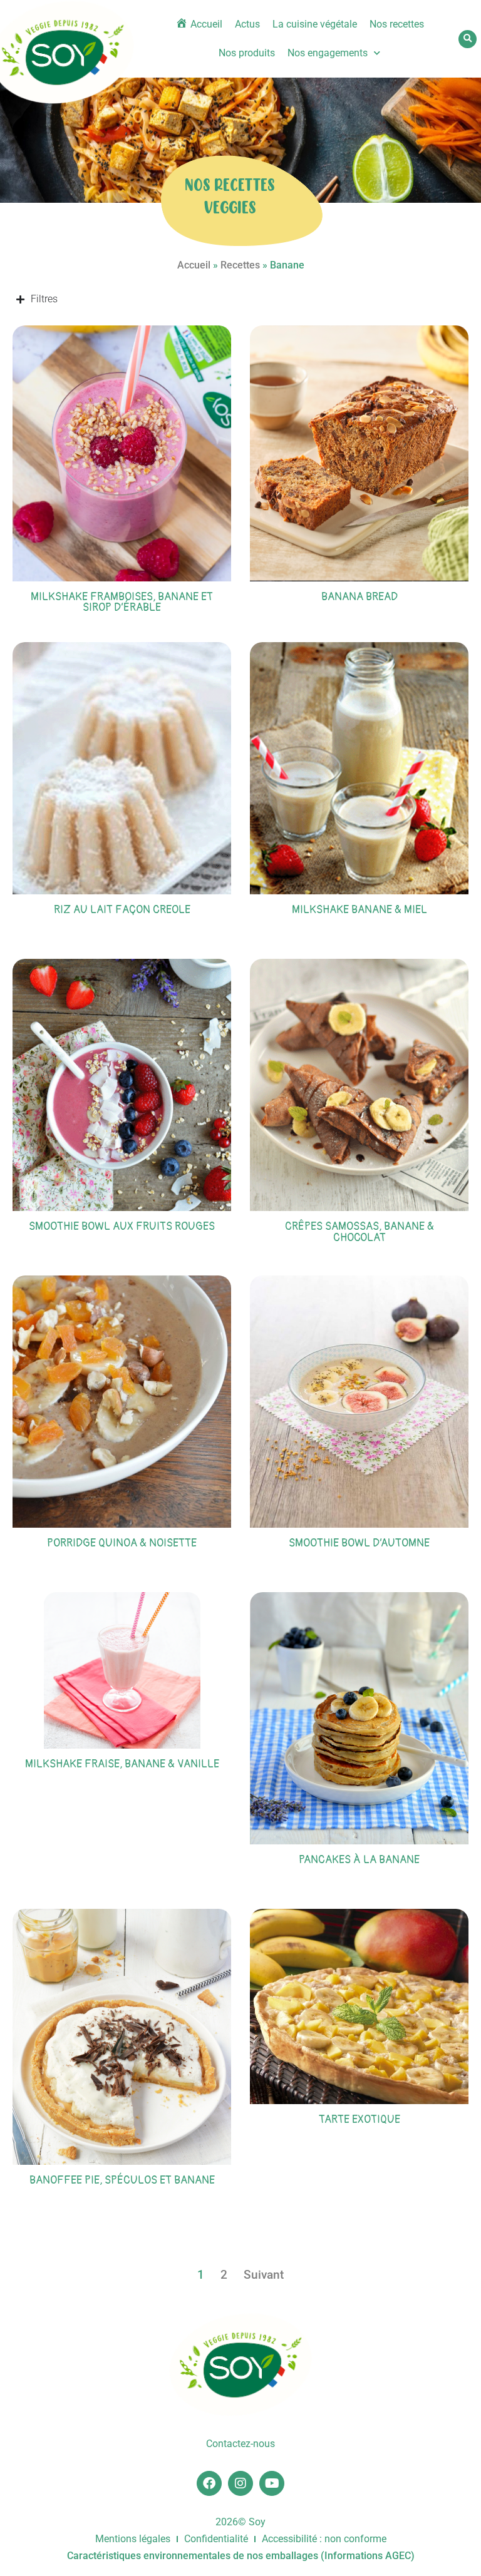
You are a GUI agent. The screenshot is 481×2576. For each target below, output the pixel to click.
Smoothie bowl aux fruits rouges (122, 1226)
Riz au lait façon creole (122, 910)
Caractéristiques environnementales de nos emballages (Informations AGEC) (241, 2556)
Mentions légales (133, 2539)
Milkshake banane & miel (359, 910)
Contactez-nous (240, 2444)
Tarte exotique (359, 2119)
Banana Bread (359, 597)
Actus (247, 24)
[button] (468, 39)
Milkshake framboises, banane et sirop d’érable (122, 602)
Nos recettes (397, 24)
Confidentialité (216, 2539)
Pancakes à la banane (359, 1860)
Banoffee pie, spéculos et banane (122, 2180)
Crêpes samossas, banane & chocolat (359, 1232)
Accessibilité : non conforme (324, 2539)
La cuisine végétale (315, 24)
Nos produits (247, 53)
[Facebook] (209, 2483)
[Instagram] (240, 2483)
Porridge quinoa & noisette (122, 1543)
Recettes (240, 265)
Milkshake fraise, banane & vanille (122, 1764)
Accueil (194, 265)
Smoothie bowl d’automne (359, 1543)
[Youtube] (272, 2483)
